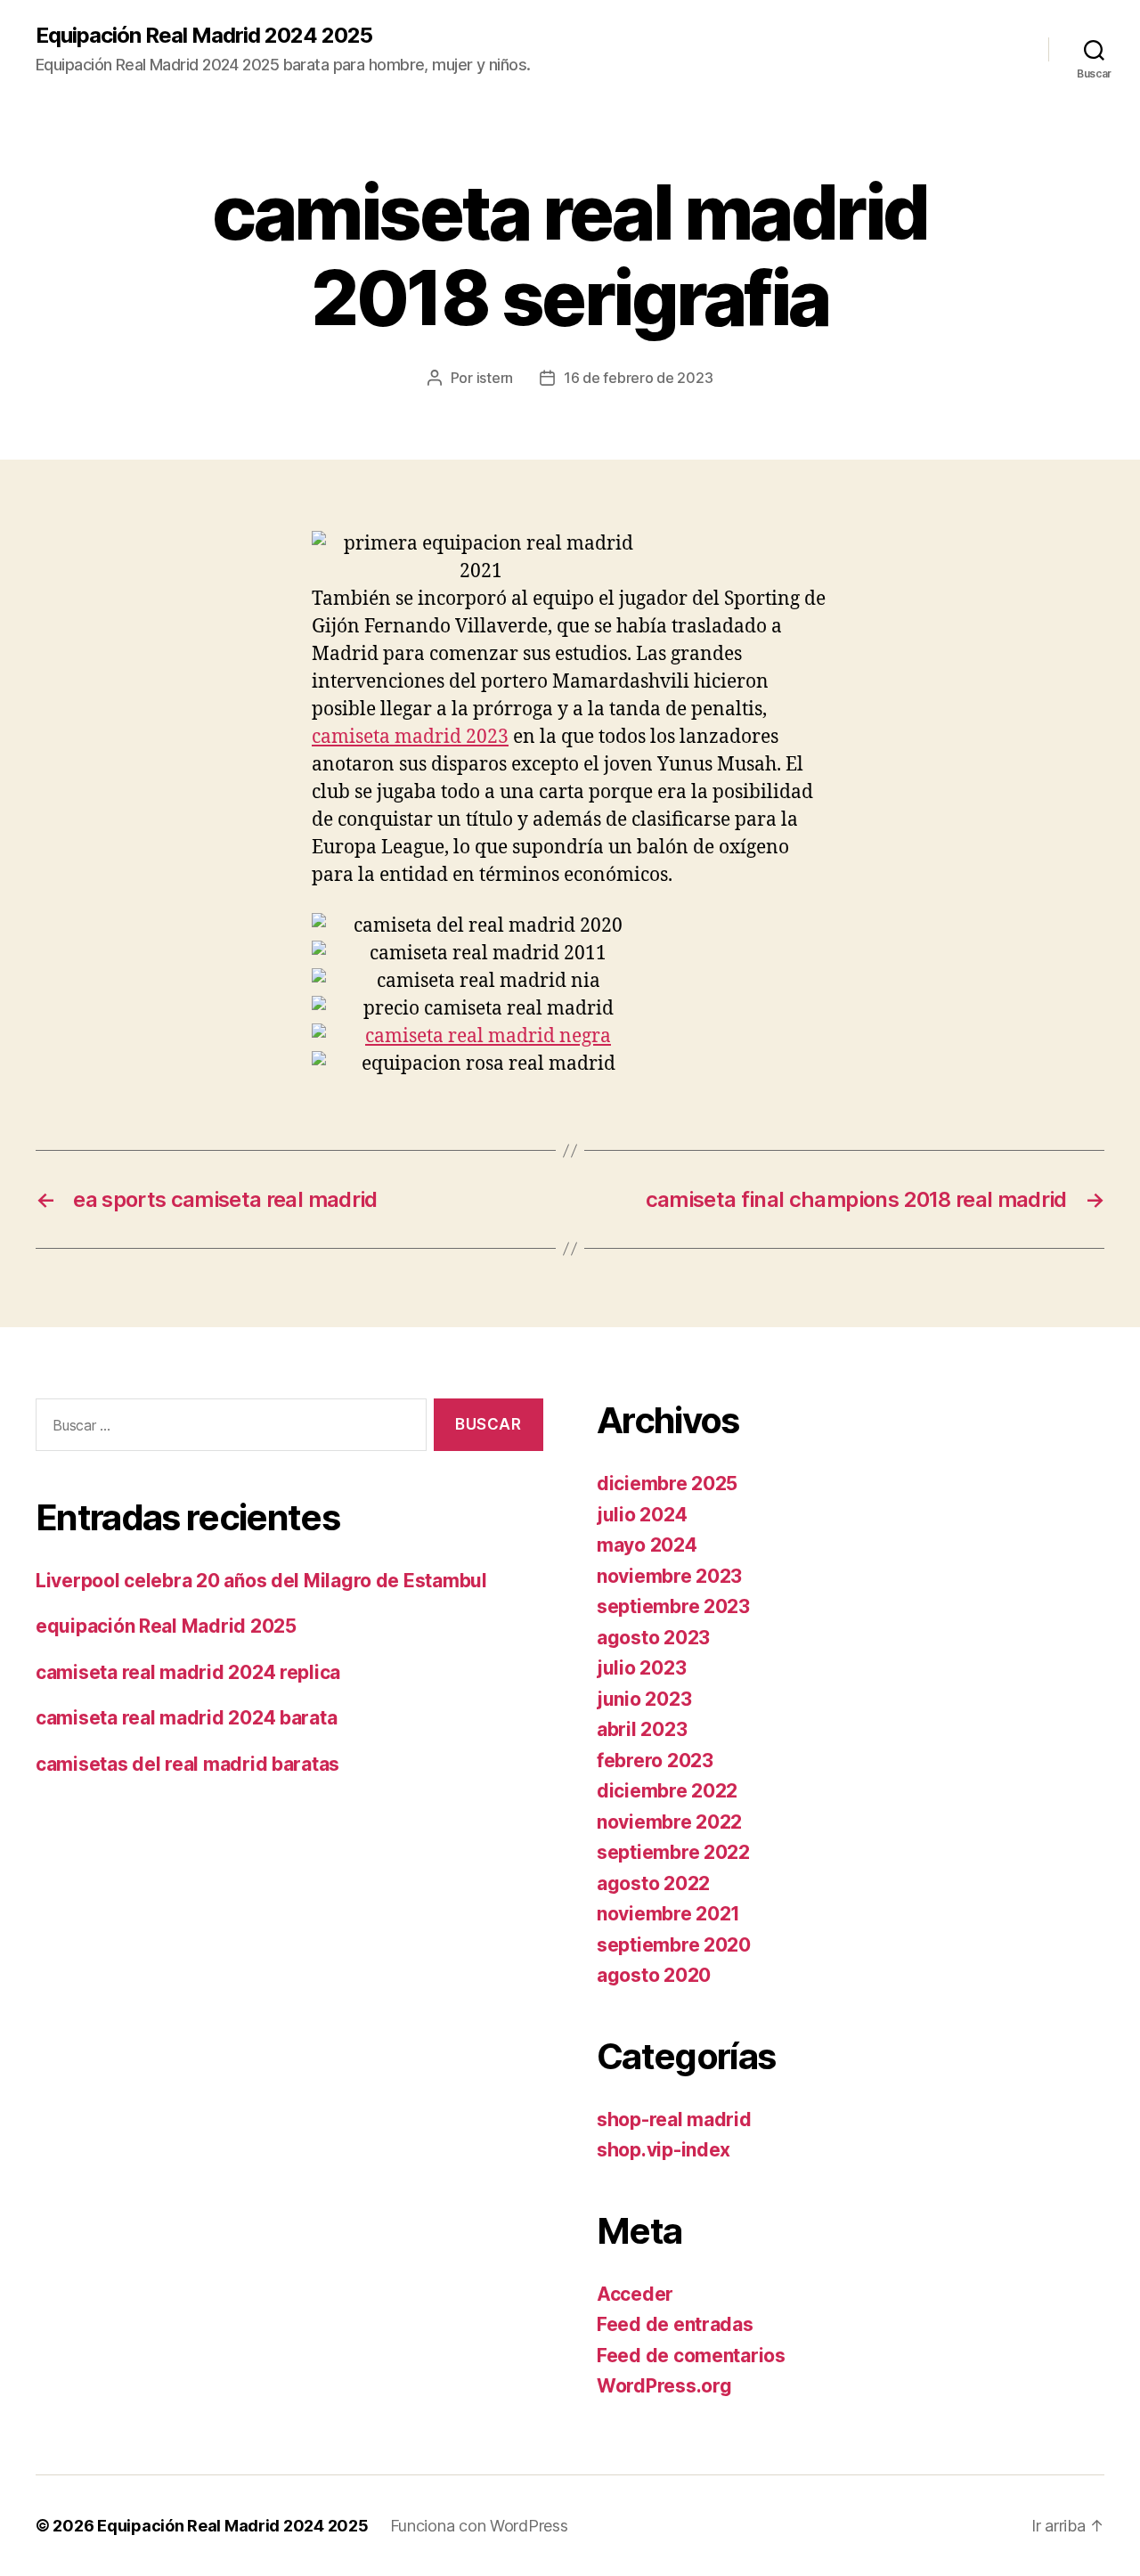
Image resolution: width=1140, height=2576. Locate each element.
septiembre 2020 (674, 1945)
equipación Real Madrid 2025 (166, 1626)
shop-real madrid (674, 2119)
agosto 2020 (654, 1975)
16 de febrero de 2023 (638, 378)
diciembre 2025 (667, 1484)
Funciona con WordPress (479, 2526)
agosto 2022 (653, 1883)
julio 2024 (642, 1515)
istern (495, 378)
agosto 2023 (653, 1638)
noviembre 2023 (669, 1576)
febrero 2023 (655, 1761)
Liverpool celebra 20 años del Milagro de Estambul (261, 1581)
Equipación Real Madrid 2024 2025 (204, 36)
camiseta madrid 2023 (410, 737)
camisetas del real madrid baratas (187, 1764)
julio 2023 (641, 1668)
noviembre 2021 (668, 1914)
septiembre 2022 (673, 1852)
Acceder (635, 2294)
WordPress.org (664, 2386)
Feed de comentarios (691, 2356)
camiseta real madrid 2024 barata (186, 1718)
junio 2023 (644, 1699)
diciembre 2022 (667, 1791)
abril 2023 (642, 1729)
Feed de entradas (675, 2324)
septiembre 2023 (673, 1606)
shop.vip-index (664, 2150)
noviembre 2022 (669, 1822)
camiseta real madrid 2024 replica (188, 1672)
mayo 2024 (647, 1545)
